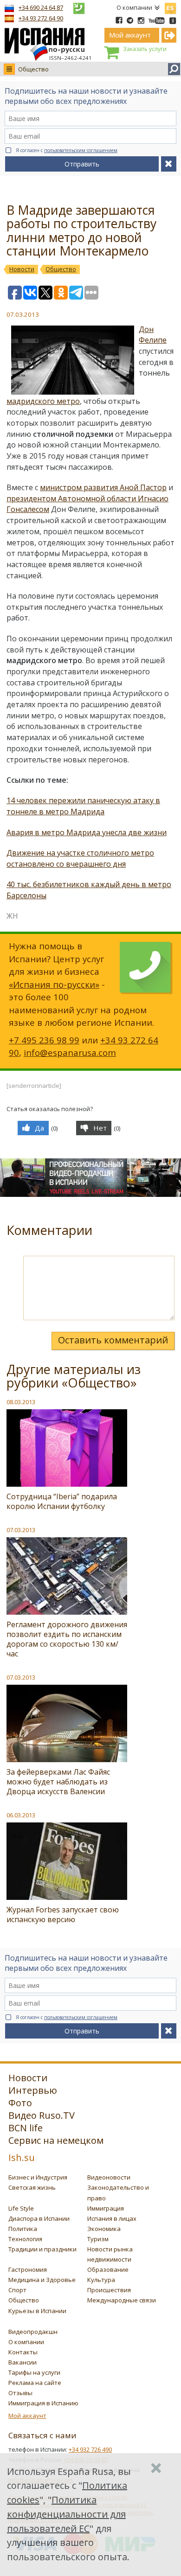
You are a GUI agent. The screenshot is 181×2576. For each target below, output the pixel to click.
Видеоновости (109, 2177)
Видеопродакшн (33, 2332)
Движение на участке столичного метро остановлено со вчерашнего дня (80, 858)
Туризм (98, 2239)
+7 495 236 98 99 (44, 1040)
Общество (33, 69)
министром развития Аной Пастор (103, 487)
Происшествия (109, 2290)
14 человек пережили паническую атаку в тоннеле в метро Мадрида (83, 806)
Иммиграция (106, 2208)
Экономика (104, 2229)
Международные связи (122, 2300)
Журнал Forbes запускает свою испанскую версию (63, 1914)
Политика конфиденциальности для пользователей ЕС (66, 2514)
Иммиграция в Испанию (43, 2403)
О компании (134, 7)
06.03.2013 (21, 1815)
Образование (108, 2269)
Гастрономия (28, 2269)
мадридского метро (43, 401)
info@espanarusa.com (70, 1052)
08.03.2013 (21, 1402)
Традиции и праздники (42, 2249)
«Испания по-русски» (54, 984)
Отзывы (20, 2393)
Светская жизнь (32, 2187)
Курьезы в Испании (37, 2311)
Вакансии (23, 2362)
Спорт (17, 2290)
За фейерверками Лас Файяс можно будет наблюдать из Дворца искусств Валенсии (58, 1782)
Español (170, 6)
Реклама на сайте (35, 2383)
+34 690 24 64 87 (41, 7)
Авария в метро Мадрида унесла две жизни (87, 832)
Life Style (21, 2208)
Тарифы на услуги (34, 2372)
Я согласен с (67, 150)
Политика (23, 2229)
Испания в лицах (112, 2218)
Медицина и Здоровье (42, 2280)
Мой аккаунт (27, 2416)
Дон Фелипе (153, 335)
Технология (25, 2239)
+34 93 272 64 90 (41, 18)
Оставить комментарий (113, 1340)
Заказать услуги (145, 49)
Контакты (23, 2352)
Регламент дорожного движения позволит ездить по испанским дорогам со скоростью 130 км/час (67, 1639)
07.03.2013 (21, 1530)
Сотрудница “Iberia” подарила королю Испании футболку (62, 1501)
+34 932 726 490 (90, 2449)
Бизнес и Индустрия (38, 2177)
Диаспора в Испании (39, 2218)
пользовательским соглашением (81, 150)
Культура (101, 2280)
